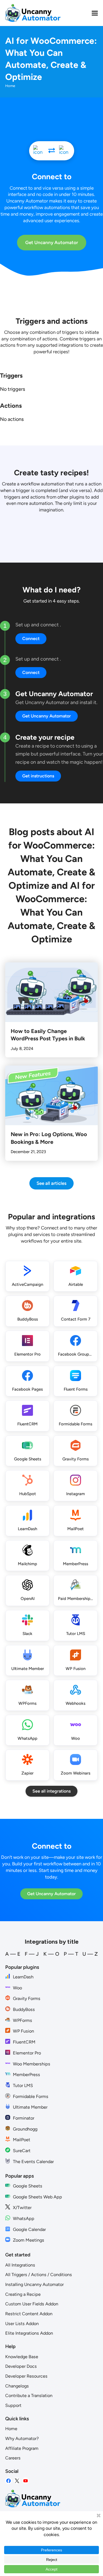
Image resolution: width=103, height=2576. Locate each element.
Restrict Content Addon (29, 2314)
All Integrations (20, 2265)
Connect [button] (31, 639)
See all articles (51, 1183)
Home (11, 2429)
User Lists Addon (22, 2324)
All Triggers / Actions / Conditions (39, 2275)
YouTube (26, 2481)
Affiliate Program (22, 2448)
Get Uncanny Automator (52, 242)
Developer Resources (26, 2376)
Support (13, 2405)
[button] (95, 13)
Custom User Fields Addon (32, 2304)
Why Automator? (22, 2438)
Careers (13, 2458)
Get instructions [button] (38, 776)
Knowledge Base (22, 2357)
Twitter (17, 2481)
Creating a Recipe (23, 2294)
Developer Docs (21, 2366)
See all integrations (51, 1791)
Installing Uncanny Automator (34, 2284)
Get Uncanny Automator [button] (47, 716)
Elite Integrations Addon (29, 2333)
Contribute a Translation (29, 2396)
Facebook (9, 2481)
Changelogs (17, 2386)
